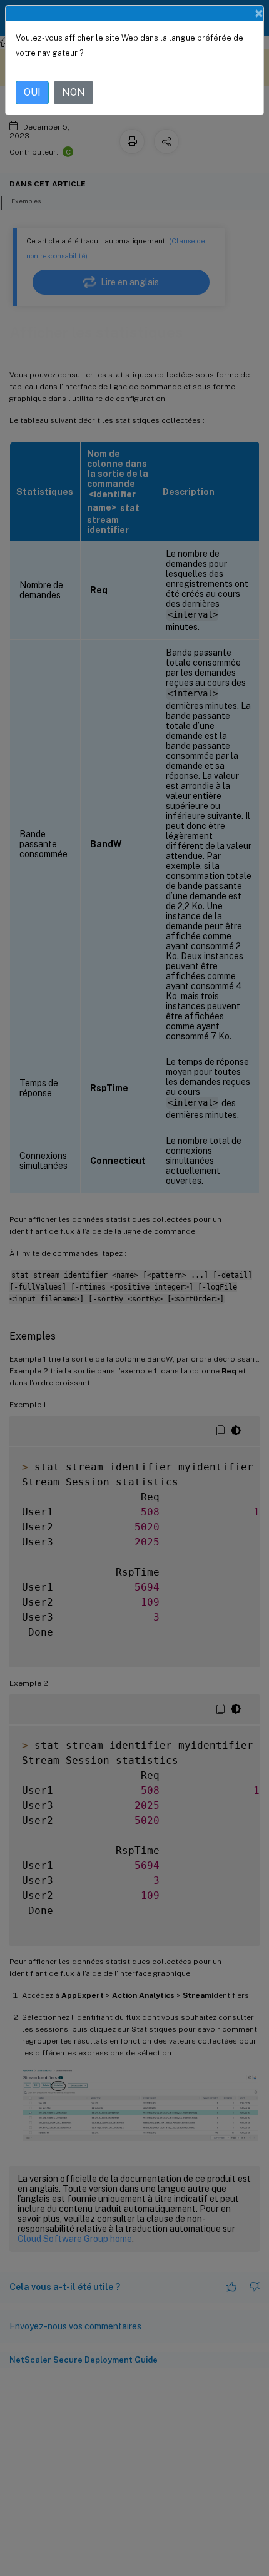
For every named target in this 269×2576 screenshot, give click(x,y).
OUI (32, 92)
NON (74, 92)
